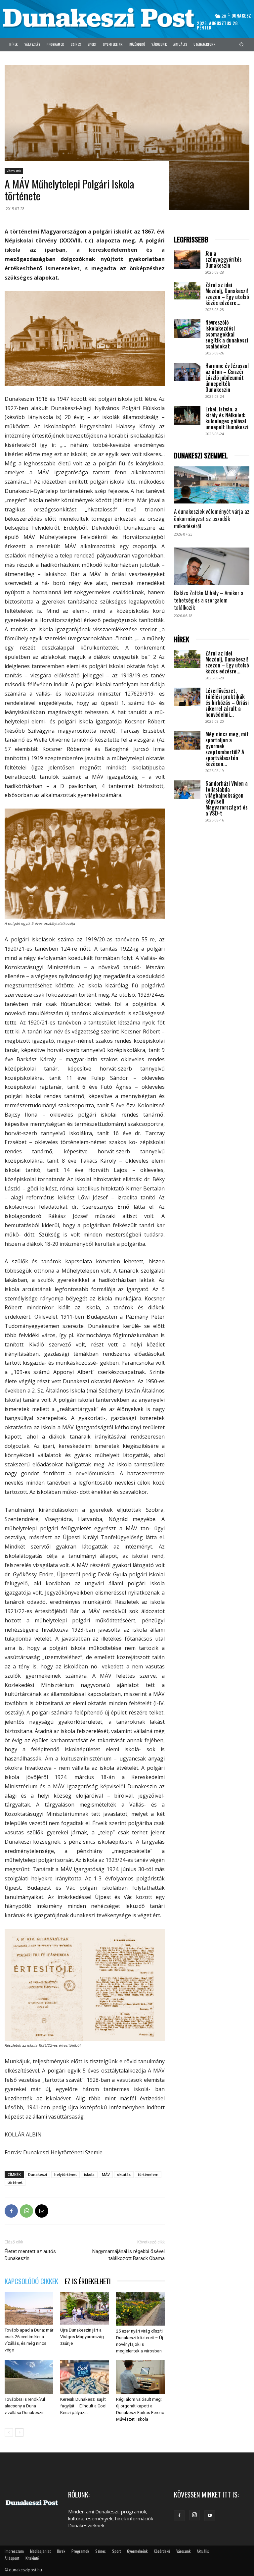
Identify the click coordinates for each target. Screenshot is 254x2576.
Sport (116, 2551)
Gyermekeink (137, 2551)
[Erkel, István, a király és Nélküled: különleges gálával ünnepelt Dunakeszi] (187, 415)
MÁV (106, 2174)
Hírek (61, 2551)
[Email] (42, 2211)
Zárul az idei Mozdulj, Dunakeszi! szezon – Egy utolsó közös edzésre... (227, 294)
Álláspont (12, 2558)
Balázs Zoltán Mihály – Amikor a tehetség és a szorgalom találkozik (209, 600)
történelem (148, 2174)
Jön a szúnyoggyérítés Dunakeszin (224, 259)
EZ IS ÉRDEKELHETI (88, 2281)
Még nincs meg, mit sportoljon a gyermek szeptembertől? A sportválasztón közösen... (227, 749)
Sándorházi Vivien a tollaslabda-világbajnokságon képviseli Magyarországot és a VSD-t (227, 798)
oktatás (124, 2174)
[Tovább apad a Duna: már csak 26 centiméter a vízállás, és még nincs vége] (29, 2308)
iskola (89, 2174)
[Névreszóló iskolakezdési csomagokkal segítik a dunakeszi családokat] (187, 329)
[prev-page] (9, 2432)
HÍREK (182, 639)
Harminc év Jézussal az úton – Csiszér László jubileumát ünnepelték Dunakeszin (227, 378)
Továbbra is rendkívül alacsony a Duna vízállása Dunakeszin (25, 2406)
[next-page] (19, 2432)
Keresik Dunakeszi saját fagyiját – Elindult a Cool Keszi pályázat (83, 2406)
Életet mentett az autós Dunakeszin (30, 2255)
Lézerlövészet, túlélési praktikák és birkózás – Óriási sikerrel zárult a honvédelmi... (227, 703)
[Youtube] (210, 2516)
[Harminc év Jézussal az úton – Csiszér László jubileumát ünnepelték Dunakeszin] (187, 372)
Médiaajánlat (40, 2551)
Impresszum (14, 2551)
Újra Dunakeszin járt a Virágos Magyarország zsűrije (82, 2337)
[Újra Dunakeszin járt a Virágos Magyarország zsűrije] (85, 2308)
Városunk (14, 171)
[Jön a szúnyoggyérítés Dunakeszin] (187, 260)
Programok (80, 2551)
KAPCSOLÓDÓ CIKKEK (31, 2281)
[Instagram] (194, 2515)
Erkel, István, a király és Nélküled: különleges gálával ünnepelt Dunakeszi (227, 418)
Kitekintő (32, 2558)
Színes (101, 2551)
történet (15, 2182)
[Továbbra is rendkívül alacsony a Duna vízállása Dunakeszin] (29, 2377)
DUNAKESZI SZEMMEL (201, 456)
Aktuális (203, 2551)
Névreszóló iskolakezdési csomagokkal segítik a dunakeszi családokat (227, 334)
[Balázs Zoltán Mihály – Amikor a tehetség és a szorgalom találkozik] (212, 566)
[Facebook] (11, 2211)
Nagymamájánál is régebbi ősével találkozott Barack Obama (128, 2255)
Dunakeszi (38, 2174)
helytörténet (65, 2174)
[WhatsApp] (26, 2211)
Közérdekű (162, 2551)
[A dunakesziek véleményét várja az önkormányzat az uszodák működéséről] (212, 485)
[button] (242, 44)
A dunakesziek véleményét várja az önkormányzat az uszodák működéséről (212, 519)
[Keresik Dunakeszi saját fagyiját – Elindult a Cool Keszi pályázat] (85, 2377)
